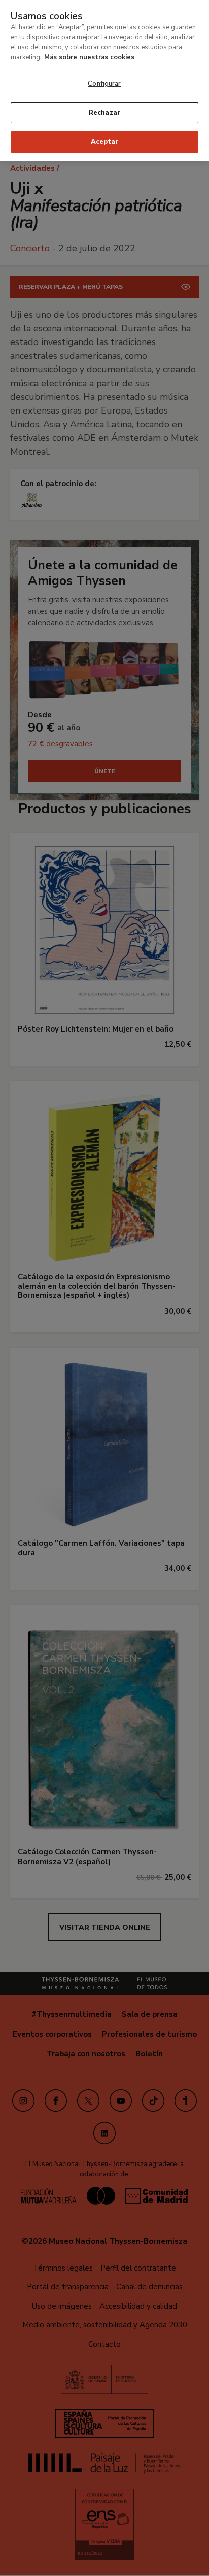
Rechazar (104, 113)
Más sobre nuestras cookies (89, 57)
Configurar (104, 84)
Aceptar (104, 142)
